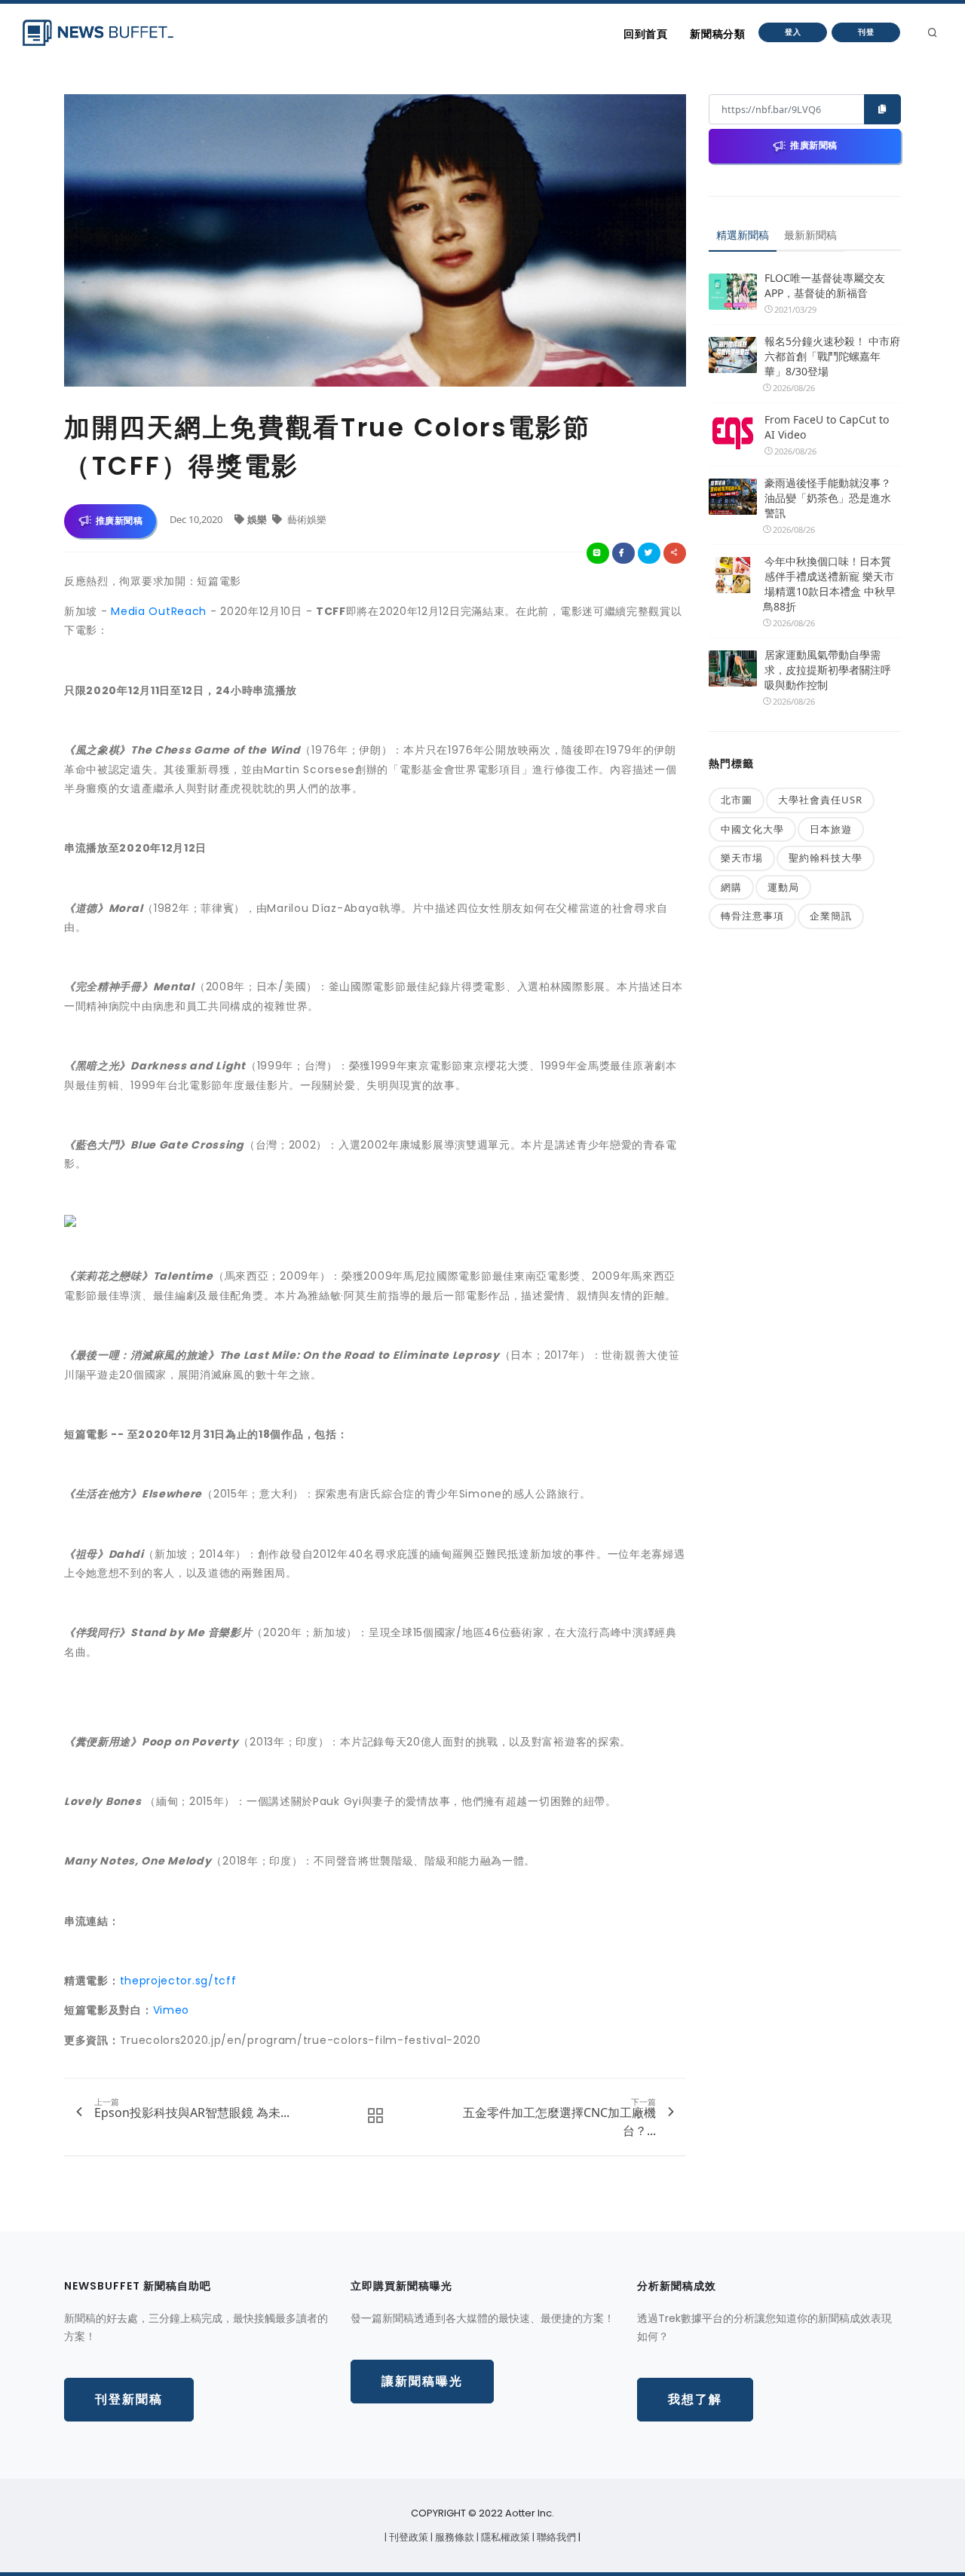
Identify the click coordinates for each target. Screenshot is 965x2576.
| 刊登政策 (407, 2537)
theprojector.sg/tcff (178, 1981)
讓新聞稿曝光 (422, 2381)
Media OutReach (159, 611)
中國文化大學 (752, 829)
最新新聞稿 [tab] (810, 235)
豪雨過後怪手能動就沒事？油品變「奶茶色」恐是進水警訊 (828, 498)
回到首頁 (645, 34)
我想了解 (695, 2399)
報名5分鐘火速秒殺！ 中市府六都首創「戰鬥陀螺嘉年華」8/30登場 (832, 356)
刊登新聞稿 (129, 2399)
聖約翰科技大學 (826, 858)
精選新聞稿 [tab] (743, 235)
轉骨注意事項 (752, 916)
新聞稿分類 (717, 34)
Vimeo (172, 2010)
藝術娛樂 (306, 519)
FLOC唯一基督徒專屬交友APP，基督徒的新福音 (825, 285)
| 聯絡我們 (555, 2537)
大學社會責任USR (820, 800)
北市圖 (737, 800)
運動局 (783, 887)
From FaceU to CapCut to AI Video (827, 427)
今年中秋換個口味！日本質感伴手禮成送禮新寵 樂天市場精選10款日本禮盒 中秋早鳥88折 (829, 584)
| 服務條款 (453, 2537)
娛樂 (258, 519)
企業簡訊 (831, 916)
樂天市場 (742, 858)
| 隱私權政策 (504, 2537)
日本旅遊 (831, 829)
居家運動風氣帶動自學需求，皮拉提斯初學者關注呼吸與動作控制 (828, 670)
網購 (731, 887)
